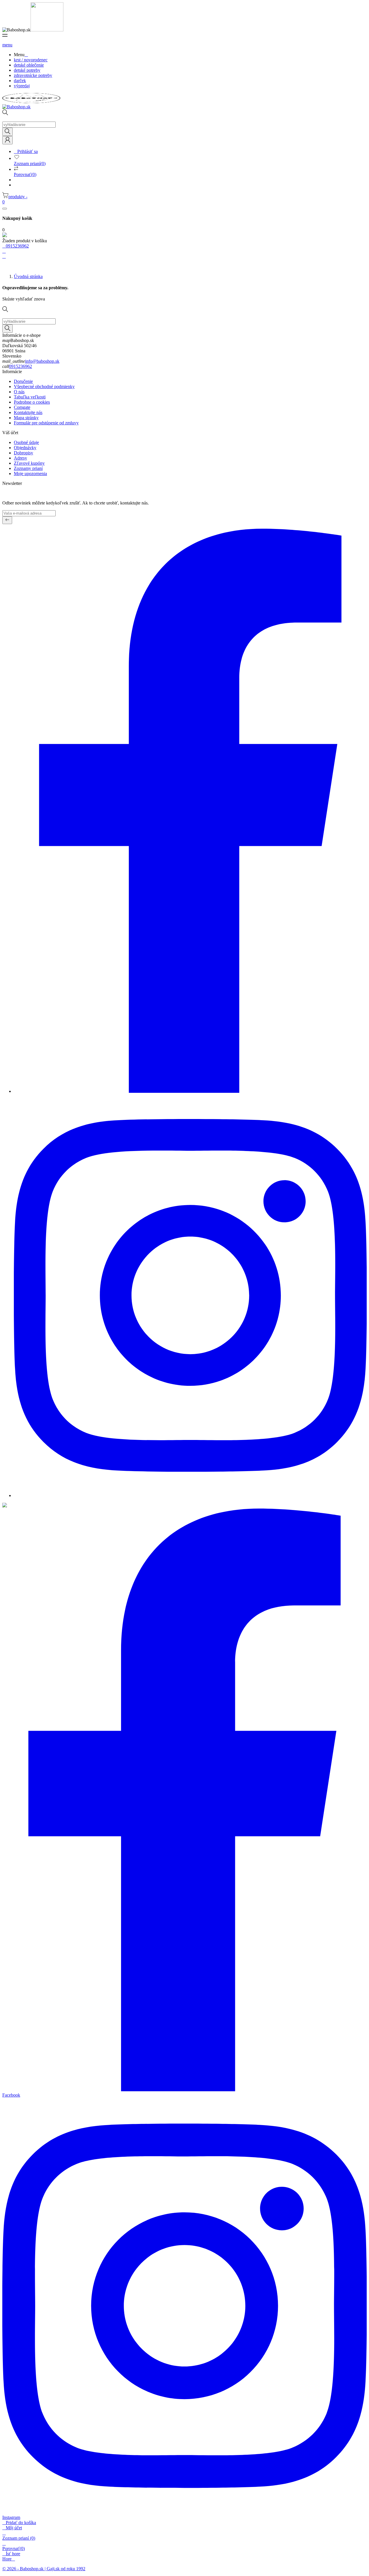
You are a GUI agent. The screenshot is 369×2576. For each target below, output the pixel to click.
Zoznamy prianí (28, 468)
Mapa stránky (26, 418)
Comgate (22, 407)
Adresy (20, 458)
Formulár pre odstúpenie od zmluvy (46, 423)
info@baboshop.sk (42, 361)
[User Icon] (7, 140)
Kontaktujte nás (28, 412)
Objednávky (25, 448)
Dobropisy (23, 453)
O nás (19, 392)
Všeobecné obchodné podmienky (44, 387)
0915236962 (20, 366)
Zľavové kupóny (29, 463)
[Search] (7, 132)
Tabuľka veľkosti (30, 397)
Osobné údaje (26, 442)
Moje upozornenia (30, 474)
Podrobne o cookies (32, 402)
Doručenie (23, 381)
